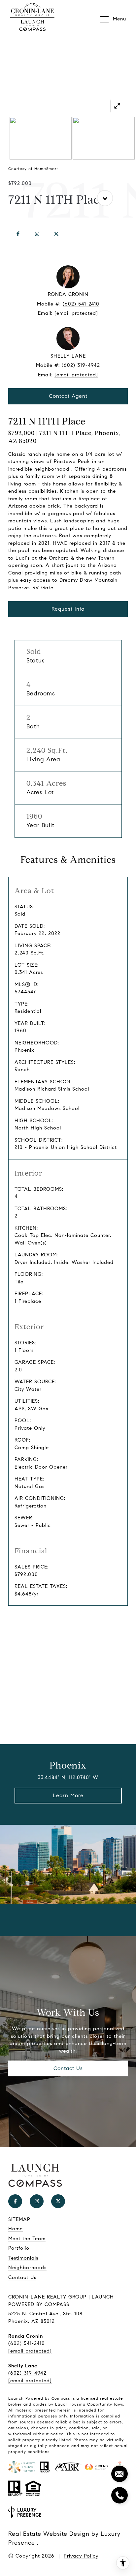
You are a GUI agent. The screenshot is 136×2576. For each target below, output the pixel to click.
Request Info (68, 609)
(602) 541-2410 (81, 304)
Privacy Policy (81, 2556)
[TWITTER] (56, 234)
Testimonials (23, 2258)
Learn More (68, 1795)
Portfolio (19, 2248)
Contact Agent (68, 396)
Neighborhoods (27, 2268)
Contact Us (68, 2068)
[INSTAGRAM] (37, 234)
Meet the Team (27, 2239)
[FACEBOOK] (18, 234)
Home (16, 2229)
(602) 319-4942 (81, 365)
